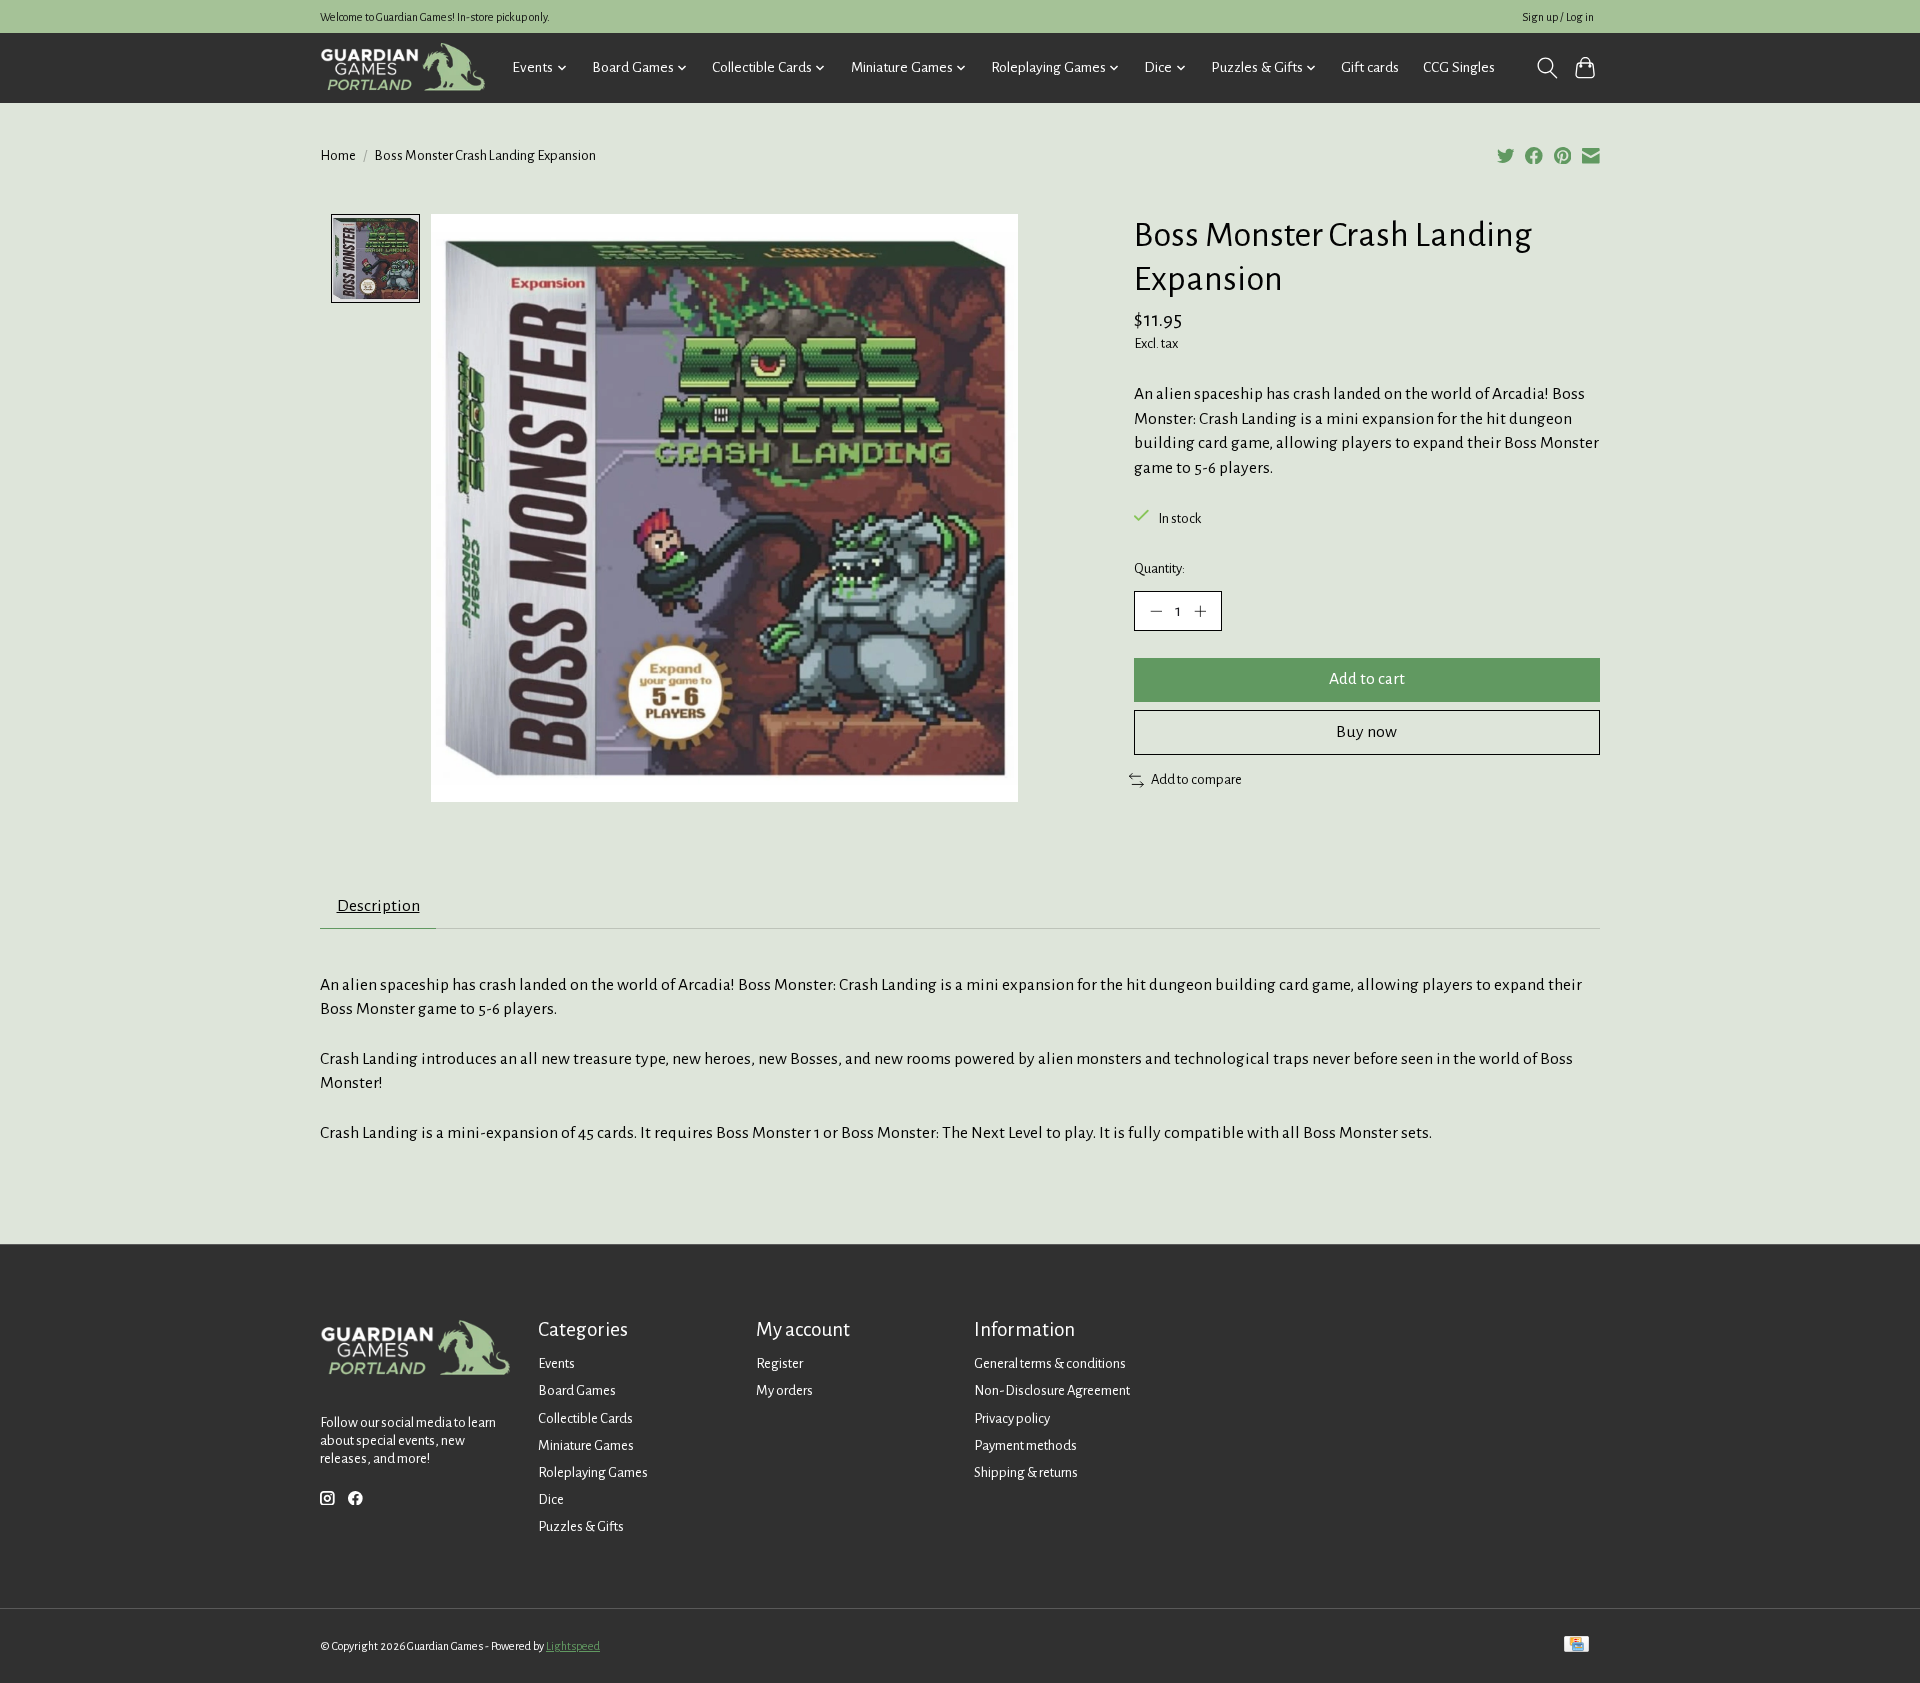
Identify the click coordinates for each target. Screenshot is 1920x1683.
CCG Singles (1459, 67)
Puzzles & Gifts (581, 1526)
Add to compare (1196, 779)
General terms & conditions (1050, 1363)
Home (338, 155)
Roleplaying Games (593, 1472)
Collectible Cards (585, 1418)
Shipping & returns (1026, 1472)
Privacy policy (1012, 1418)
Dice (551, 1499)
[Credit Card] (1576, 1645)
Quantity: (1159, 568)
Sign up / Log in (1558, 17)
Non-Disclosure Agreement (1052, 1390)
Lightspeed (573, 1646)
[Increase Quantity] (1200, 611)
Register (779, 1363)
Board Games (577, 1390)
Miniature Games (586, 1445)
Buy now (1366, 732)
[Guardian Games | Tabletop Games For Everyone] (402, 67)
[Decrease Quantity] (1156, 611)
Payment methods (1025, 1445)
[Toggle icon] (1546, 68)
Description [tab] (378, 906)
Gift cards (1370, 67)
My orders (784, 1390)
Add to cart (1367, 679)
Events (556, 1363)
